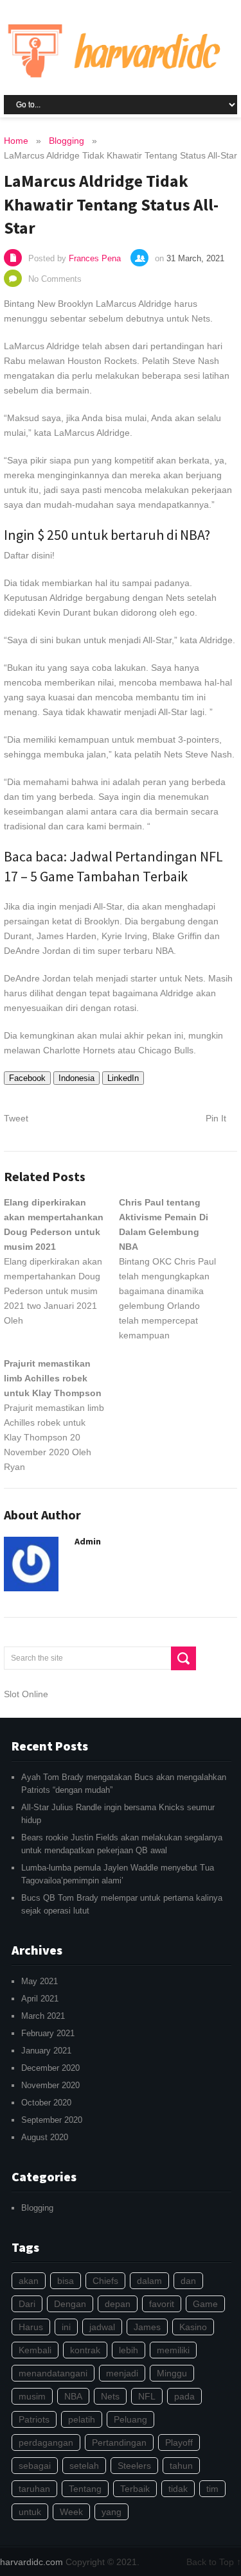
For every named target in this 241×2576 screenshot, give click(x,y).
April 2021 (40, 1999)
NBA (73, 2396)
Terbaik (135, 2489)
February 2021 (48, 2033)
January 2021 (46, 2051)
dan (188, 2281)
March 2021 (43, 2016)
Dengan (70, 2304)
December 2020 (50, 2068)
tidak (178, 2489)
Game (205, 2304)
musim (32, 2396)
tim (212, 2489)
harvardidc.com (31, 2562)
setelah (84, 2466)
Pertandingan (119, 2442)
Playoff (179, 2442)
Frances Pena (95, 258)
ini (66, 2327)
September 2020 (52, 2120)
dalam (149, 2281)
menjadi (122, 2373)
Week (71, 2512)
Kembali (35, 2350)
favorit (162, 2304)
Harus (31, 2327)
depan (118, 2304)
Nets (110, 2396)
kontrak (85, 2350)
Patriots (34, 2419)
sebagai (35, 2466)
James (147, 2327)
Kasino (193, 2327)
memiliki (173, 2350)
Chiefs (105, 2281)
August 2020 (45, 2137)
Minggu (172, 2373)
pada (184, 2396)
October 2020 (46, 2103)
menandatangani (53, 2373)
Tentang (85, 2489)
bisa (66, 2281)
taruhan (34, 2489)
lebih (129, 2350)
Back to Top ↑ (214, 2562)
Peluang (130, 2419)
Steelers (134, 2466)
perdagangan (46, 2442)
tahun (181, 2466)
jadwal (102, 2327)
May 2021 (40, 1981)
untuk (30, 2512)
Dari (27, 2304)
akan (29, 2281)
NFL (147, 2396)
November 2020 (50, 2085)
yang (112, 2512)
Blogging (37, 2208)
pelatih (82, 2419)
